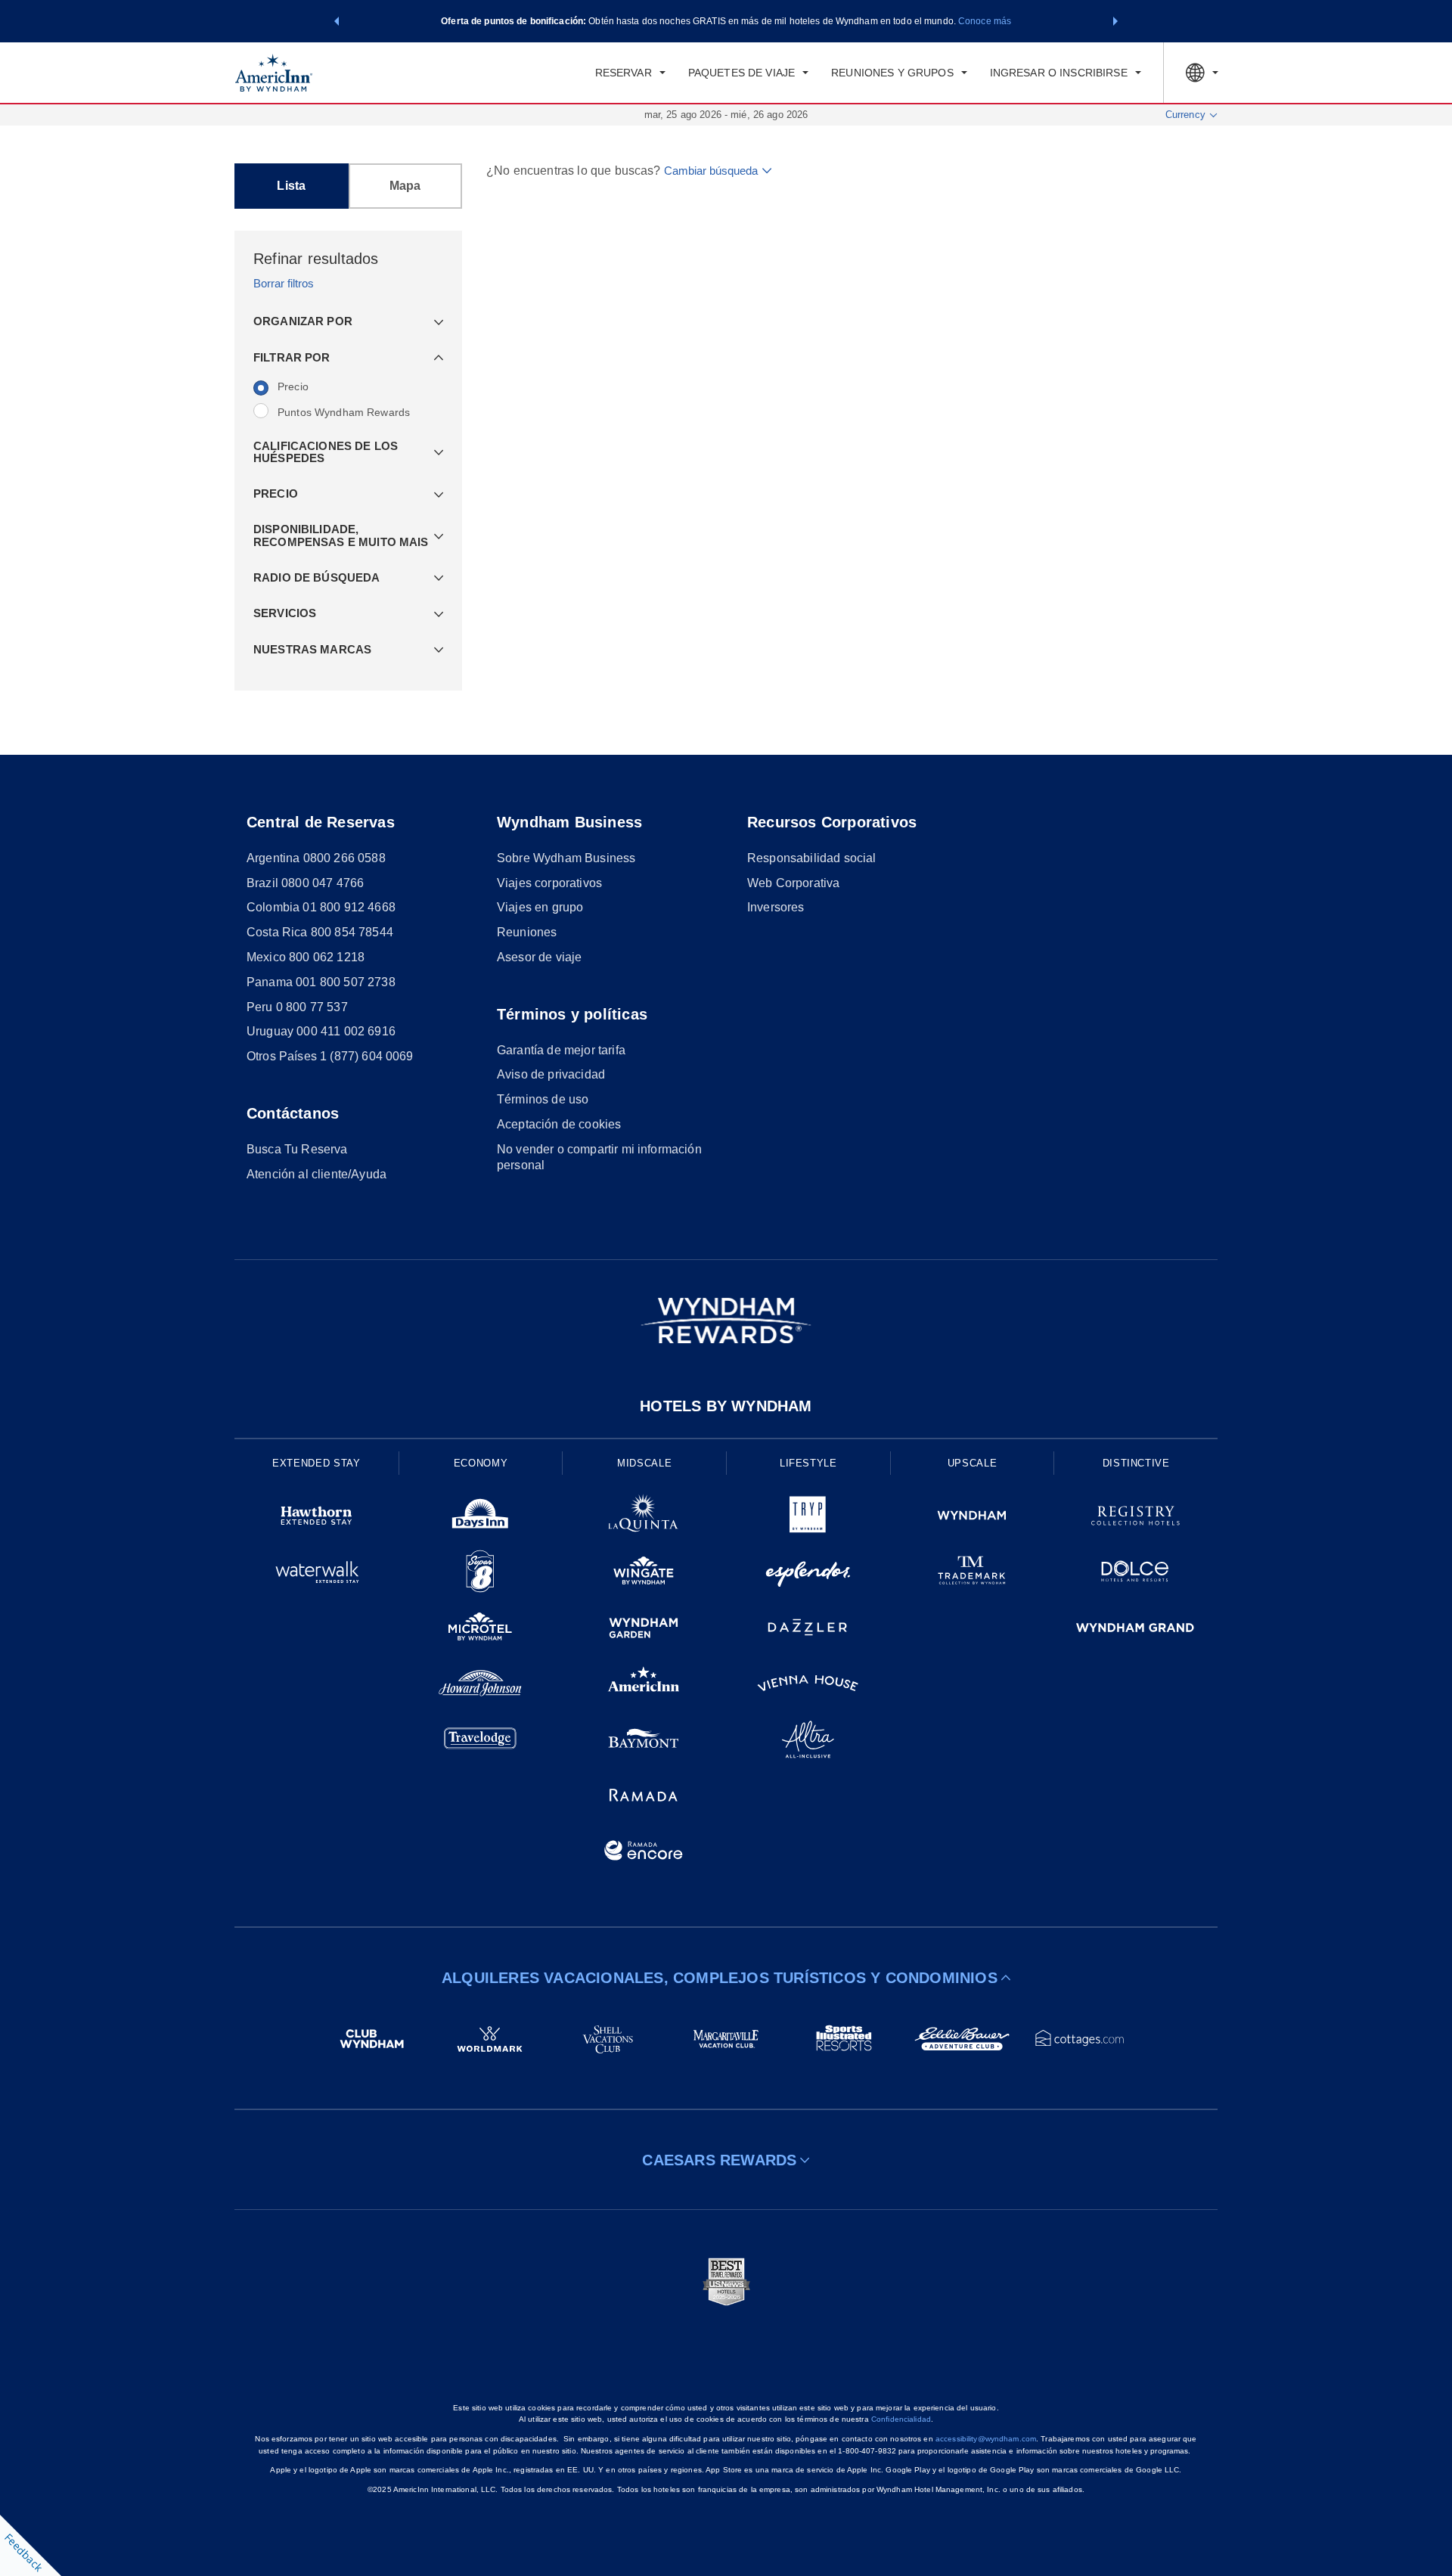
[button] (337, 21)
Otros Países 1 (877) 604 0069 (330, 1056)
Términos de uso (543, 1099)
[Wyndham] (972, 1518)
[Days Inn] (481, 1518)
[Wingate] (644, 1574)
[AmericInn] (644, 1686)
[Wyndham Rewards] (726, 1321)
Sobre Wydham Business (566, 858)
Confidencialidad (901, 2419)
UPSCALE (973, 1463)
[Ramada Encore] (644, 1853)
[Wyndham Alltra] (808, 1742)
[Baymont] (644, 1742)
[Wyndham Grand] (1136, 1630)
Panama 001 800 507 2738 (321, 982)
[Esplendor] (808, 1574)
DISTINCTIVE (1136, 1463)
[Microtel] (481, 1630)
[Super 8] (481, 1574)
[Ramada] (644, 1797)
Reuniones (527, 932)
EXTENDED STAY (316, 1463)
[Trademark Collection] (972, 1574)
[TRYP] (808, 1518)
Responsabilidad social (812, 858)
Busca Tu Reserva (297, 1149)
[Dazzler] (808, 1630)
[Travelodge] (481, 1742)
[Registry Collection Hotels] (1136, 1518)
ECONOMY (481, 1463)
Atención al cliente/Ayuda (316, 1174)
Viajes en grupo (540, 907)
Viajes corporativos (549, 883)
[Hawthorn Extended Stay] (316, 1518)
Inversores (776, 907)
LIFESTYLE (808, 1463)
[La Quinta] (644, 1518)
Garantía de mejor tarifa (561, 1050)
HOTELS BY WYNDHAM (726, 1406)
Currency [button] (1185, 115)
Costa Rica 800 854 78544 (320, 932)
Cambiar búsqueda (711, 171)
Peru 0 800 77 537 (297, 1007)
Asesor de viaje (539, 957)
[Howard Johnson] (481, 1686)
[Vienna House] (808, 1686)
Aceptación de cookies (559, 1124)
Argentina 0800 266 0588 (316, 858)
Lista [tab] (291, 186)
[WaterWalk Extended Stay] (316, 1574)
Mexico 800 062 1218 (306, 957)
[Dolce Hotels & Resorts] (1136, 1574)
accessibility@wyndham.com (986, 2439)
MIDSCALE (644, 1463)
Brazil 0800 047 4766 (305, 883)
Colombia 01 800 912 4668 (321, 907)
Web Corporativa (793, 883)
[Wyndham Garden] (644, 1630)
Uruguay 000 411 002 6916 (321, 1031)
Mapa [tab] (405, 186)
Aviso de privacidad (551, 1074)
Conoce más (985, 21)
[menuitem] (630, 73)
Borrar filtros (284, 283)
